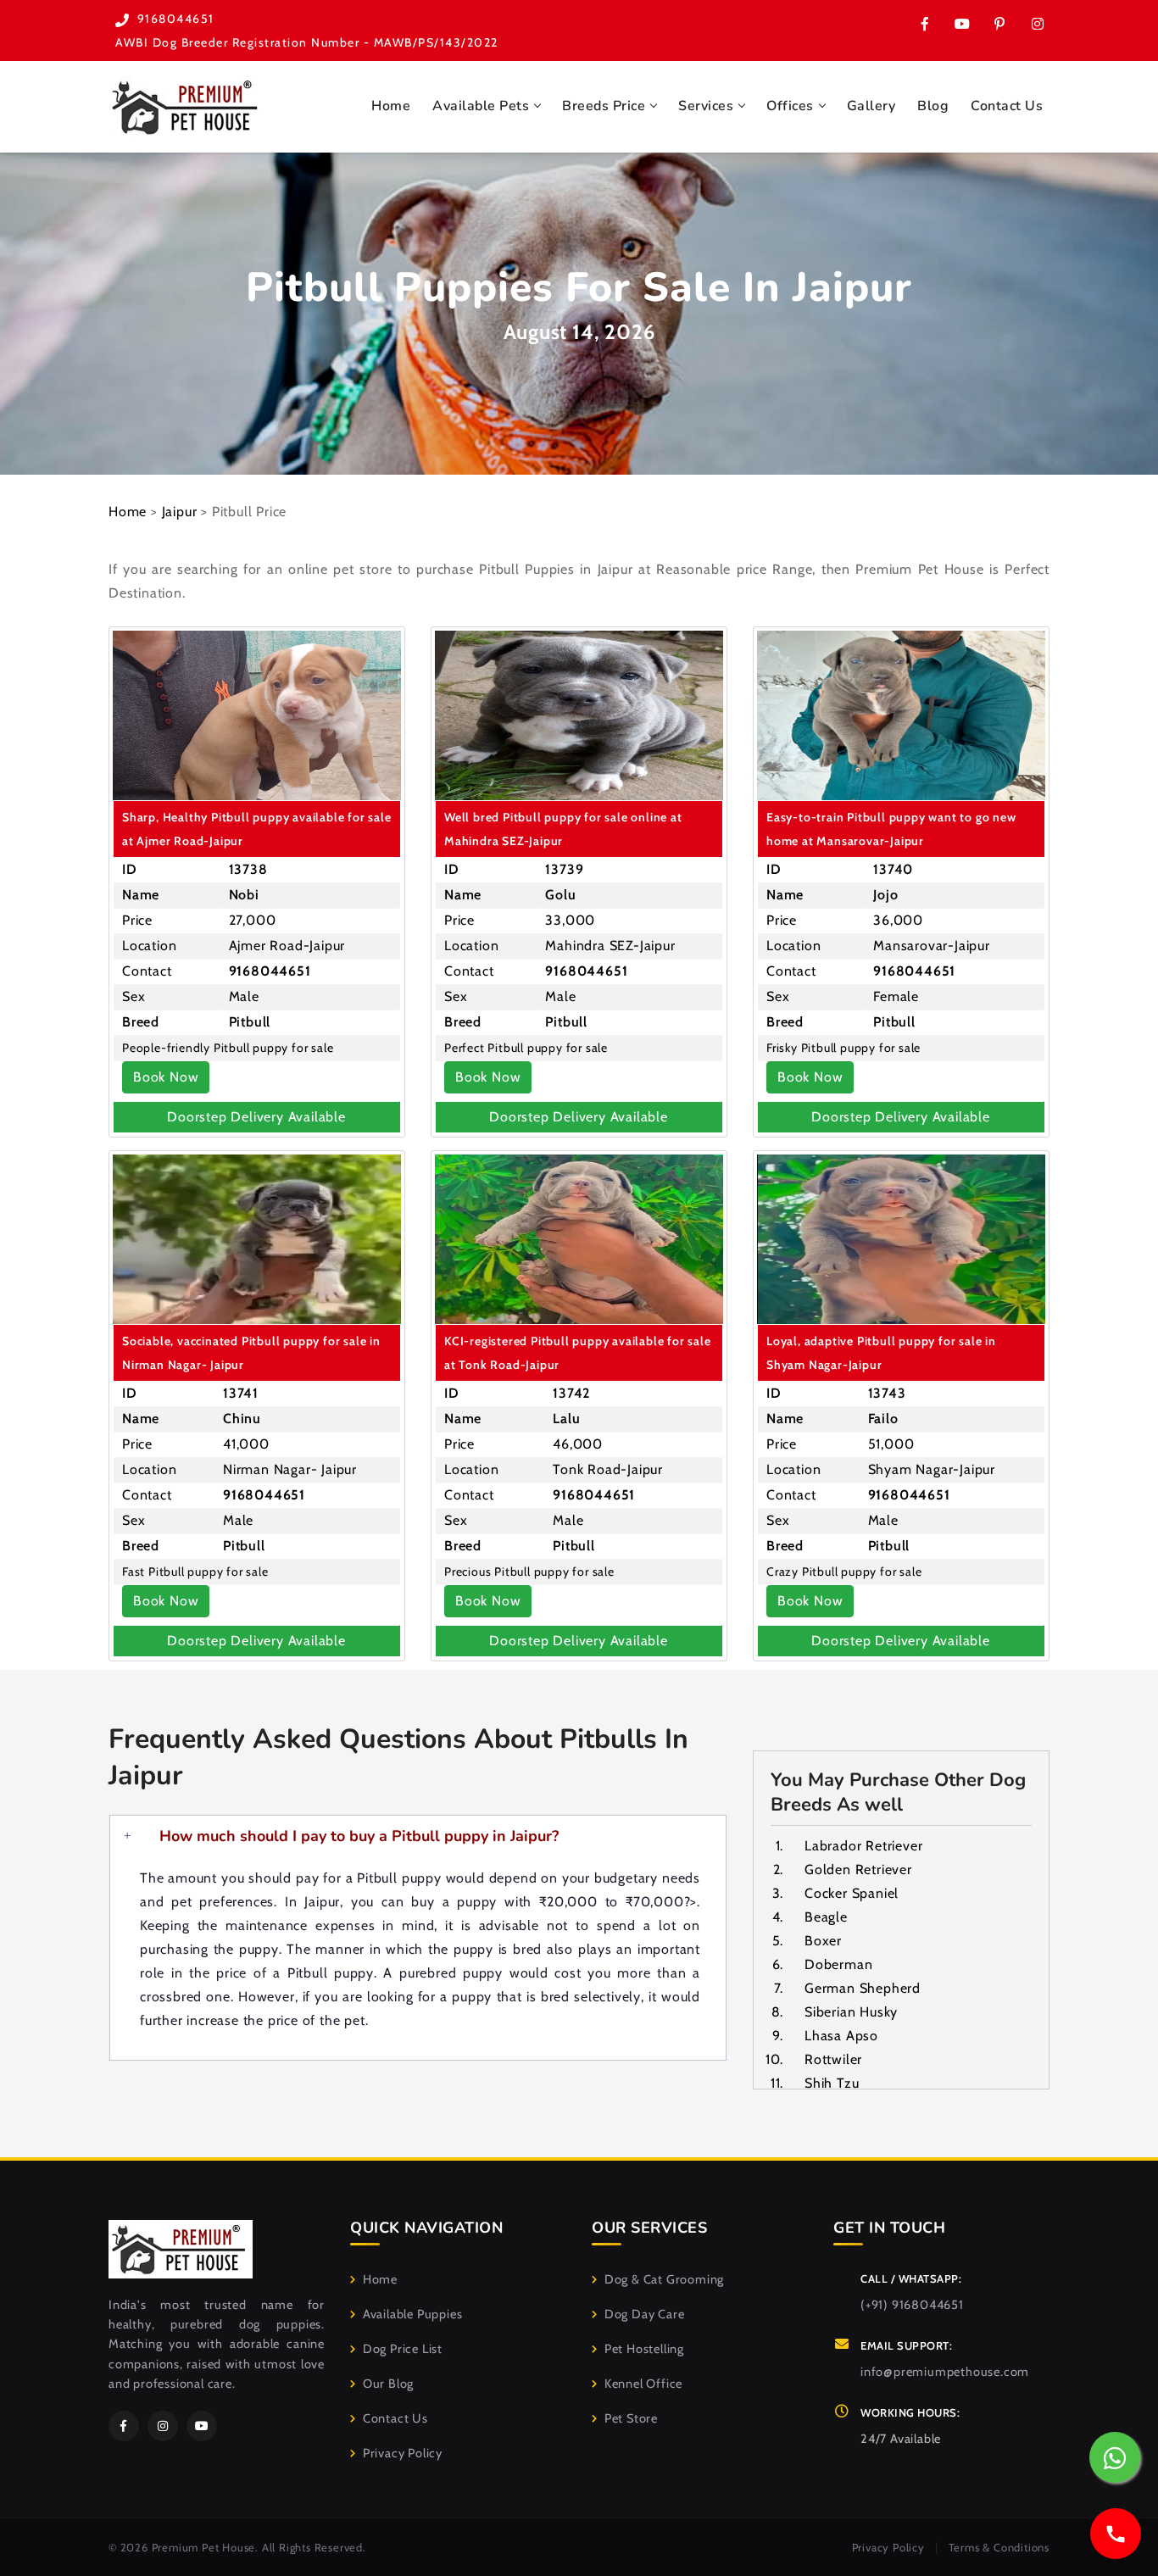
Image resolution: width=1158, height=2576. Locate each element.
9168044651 (176, 19)
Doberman (838, 1964)
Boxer (823, 1941)
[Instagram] (163, 2426)
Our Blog (388, 2384)
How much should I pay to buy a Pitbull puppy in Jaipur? (359, 1836)
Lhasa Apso (841, 2036)
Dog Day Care (644, 2314)
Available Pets (481, 106)
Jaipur (180, 512)
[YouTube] (202, 2426)
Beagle (826, 1917)
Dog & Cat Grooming (664, 2279)
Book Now (166, 1077)
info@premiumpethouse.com (945, 2372)
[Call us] (1116, 2534)
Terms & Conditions (999, 2547)
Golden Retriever (858, 1869)
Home (391, 106)
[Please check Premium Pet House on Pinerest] (999, 24)
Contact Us (1007, 106)
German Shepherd (863, 1988)
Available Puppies (412, 2314)
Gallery (871, 106)
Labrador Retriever (863, 1846)
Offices (790, 106)
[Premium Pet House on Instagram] (1037, 24)
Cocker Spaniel (852, 1893)
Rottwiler (833, 2059)
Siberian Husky (851, 2012)
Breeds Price (604, 106)
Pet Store (631, 2418)
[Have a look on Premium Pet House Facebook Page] (925, 24)
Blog (933, 106)
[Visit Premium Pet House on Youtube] (962, 24)
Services (706, 106)
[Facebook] (124, 2426)
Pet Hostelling (644, 2349)
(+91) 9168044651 (912, 2305)
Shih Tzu (832, 2083)
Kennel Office (643, 2384)
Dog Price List (403, 2349)
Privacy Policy (403, 2453)
